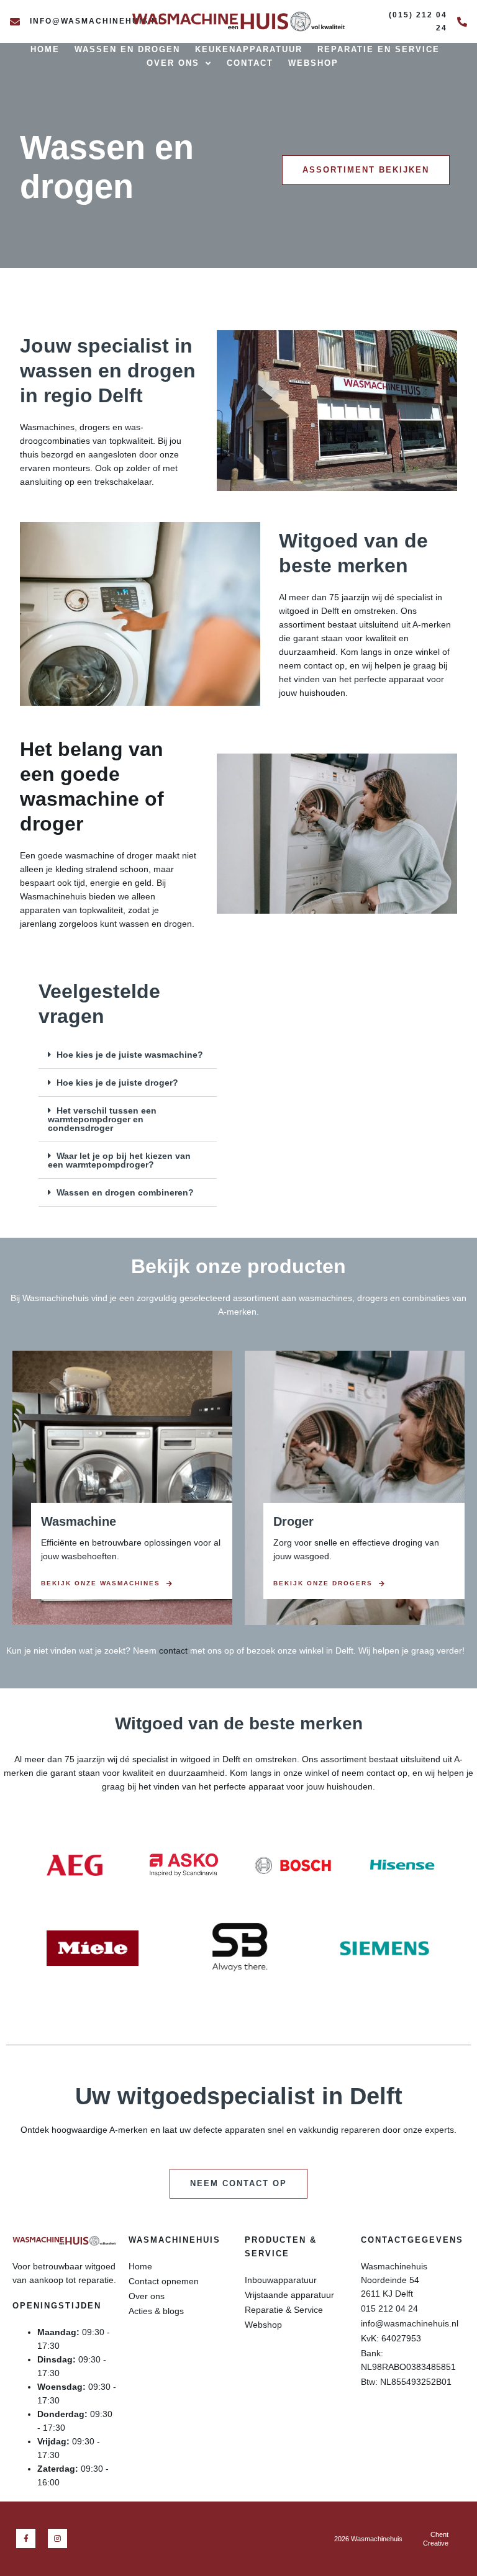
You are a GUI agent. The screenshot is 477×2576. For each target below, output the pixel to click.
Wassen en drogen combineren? (125, 1192)
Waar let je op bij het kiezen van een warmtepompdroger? (119, 1160)
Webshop (313, 63)
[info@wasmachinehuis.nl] (15, 22)
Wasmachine (79, 1521)
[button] (128, 1055)
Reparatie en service (379, 49)
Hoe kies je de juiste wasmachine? (130, 1055)
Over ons (173, 63)
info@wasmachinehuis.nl (97, 21)
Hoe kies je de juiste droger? (117, 1083)
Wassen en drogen (127, 49)
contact (173, 1651)
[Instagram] (57, 2538)
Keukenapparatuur (249, 49)
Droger (293, 1521)
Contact (250, 63)
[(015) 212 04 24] (462, 22)
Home (45, 49)
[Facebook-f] (26, 2538)
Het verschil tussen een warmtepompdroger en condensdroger (102, 1119)
